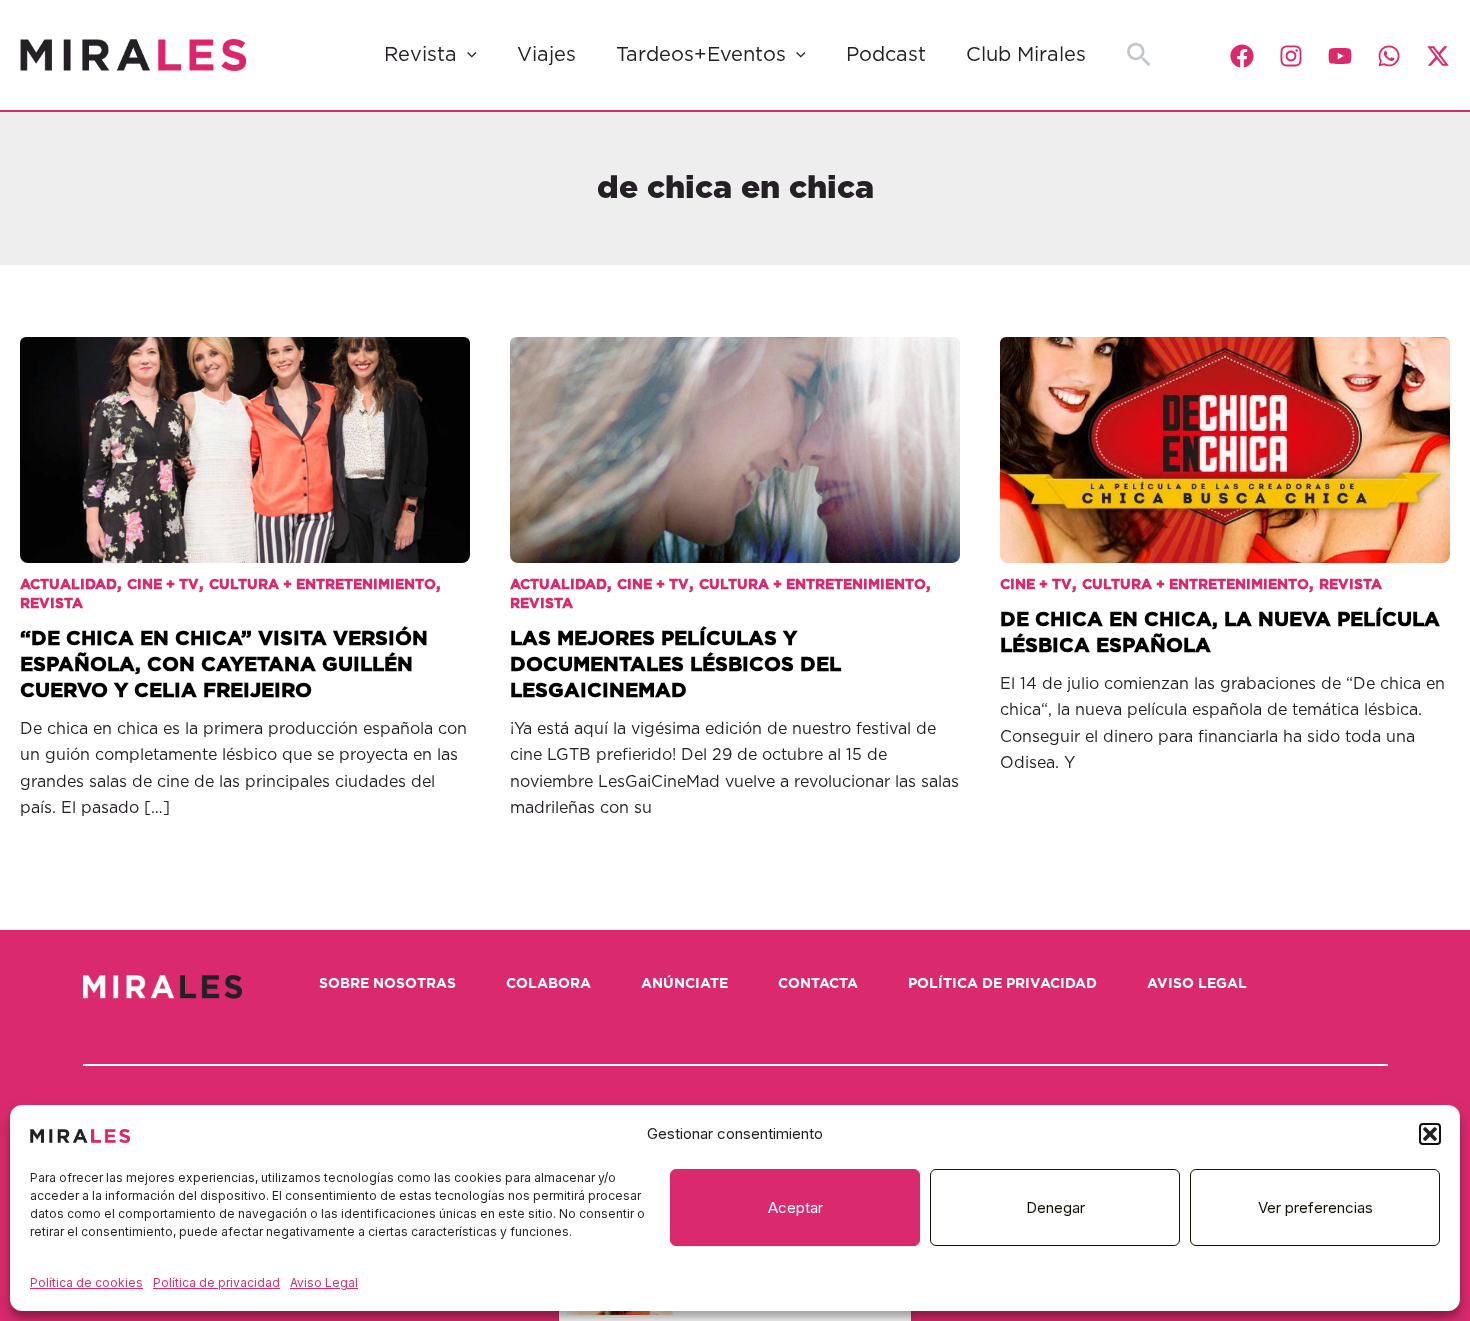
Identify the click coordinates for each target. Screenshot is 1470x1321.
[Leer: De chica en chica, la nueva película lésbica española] (1225, 434)
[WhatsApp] (1389, 56)
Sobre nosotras (387, 984)
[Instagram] (1291, 56)
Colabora (548, 984)
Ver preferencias (1315, 1207)
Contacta (818, 984)
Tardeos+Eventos (701, 55)
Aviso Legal (324, 1282)
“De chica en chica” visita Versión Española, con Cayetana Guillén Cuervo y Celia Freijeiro (224, 665)
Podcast (886, 55)
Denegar (1055, 1207)
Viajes (546, 55)
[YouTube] (1340, 56)
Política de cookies (86, 1282)
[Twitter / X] (1438, 56)
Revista (420, 55)
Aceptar (795, 1207)
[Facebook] (1242, 56)
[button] (1430, 1134)
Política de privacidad (216, 1282)
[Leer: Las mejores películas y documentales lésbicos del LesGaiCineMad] (735, 434)
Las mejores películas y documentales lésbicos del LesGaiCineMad (675, 665)
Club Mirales (1026, 55)
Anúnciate (684, 984)
